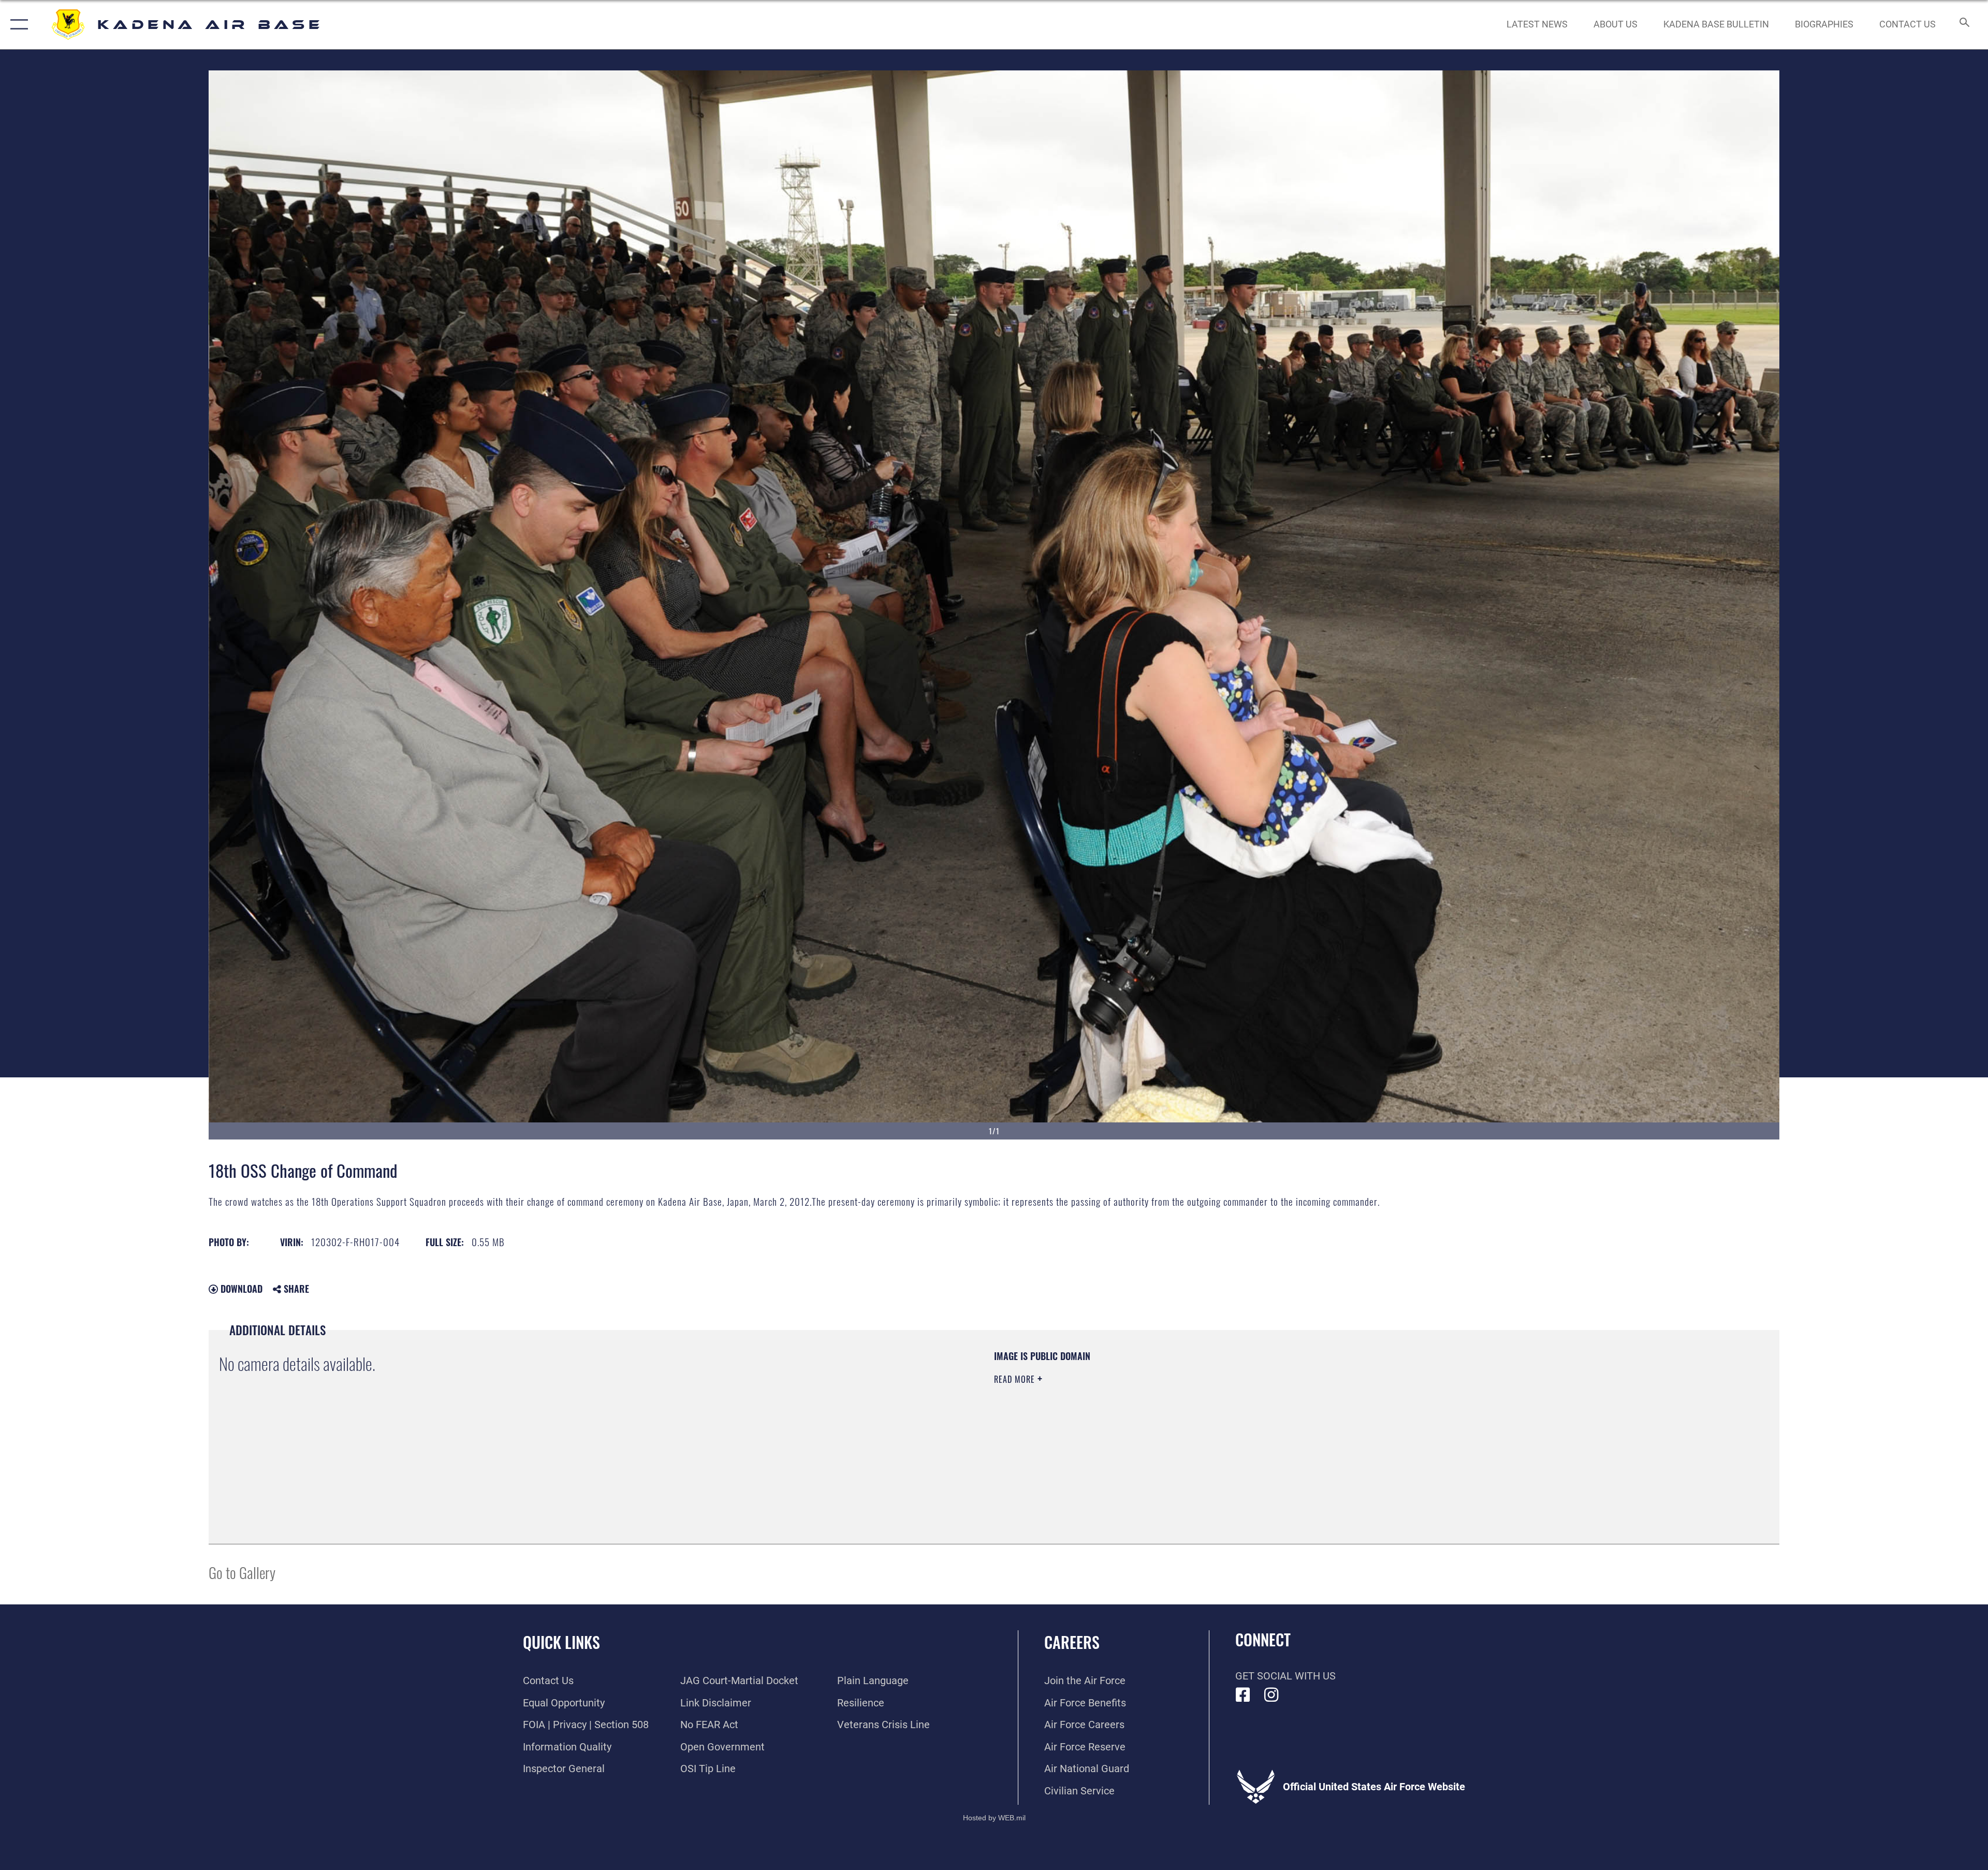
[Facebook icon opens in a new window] (1243, 1695)
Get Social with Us (1285, 1676)
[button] (17, 25)
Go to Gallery (242, 1572)
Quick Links (561, 1642)
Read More (1016, 1379)
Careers (1072, 1642)
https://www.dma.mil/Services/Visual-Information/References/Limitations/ (1323, 1416)
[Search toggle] (1963, 25)
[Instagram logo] (1271, 1695)
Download (240, 1289)
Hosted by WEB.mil (994, 1818)
